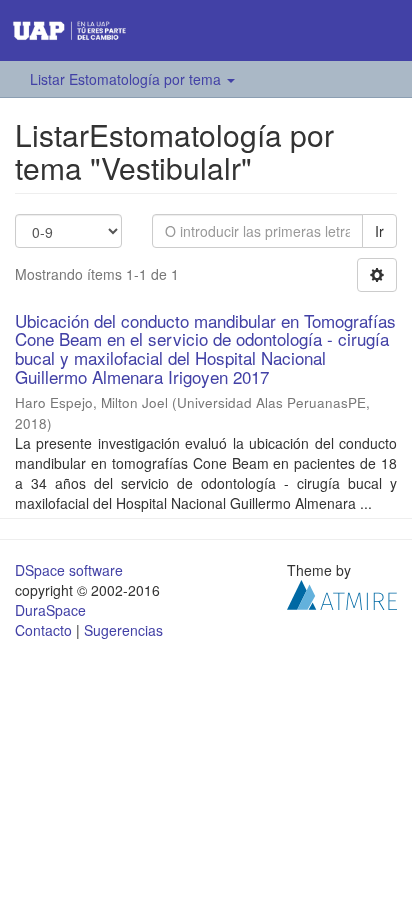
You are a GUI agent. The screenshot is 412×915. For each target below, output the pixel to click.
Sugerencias (123, 630)
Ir (379, 231)
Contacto (43, 630)
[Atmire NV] (342, 593)
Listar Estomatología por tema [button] (127, 79)
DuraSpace (50, 610)
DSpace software (69, 570)
